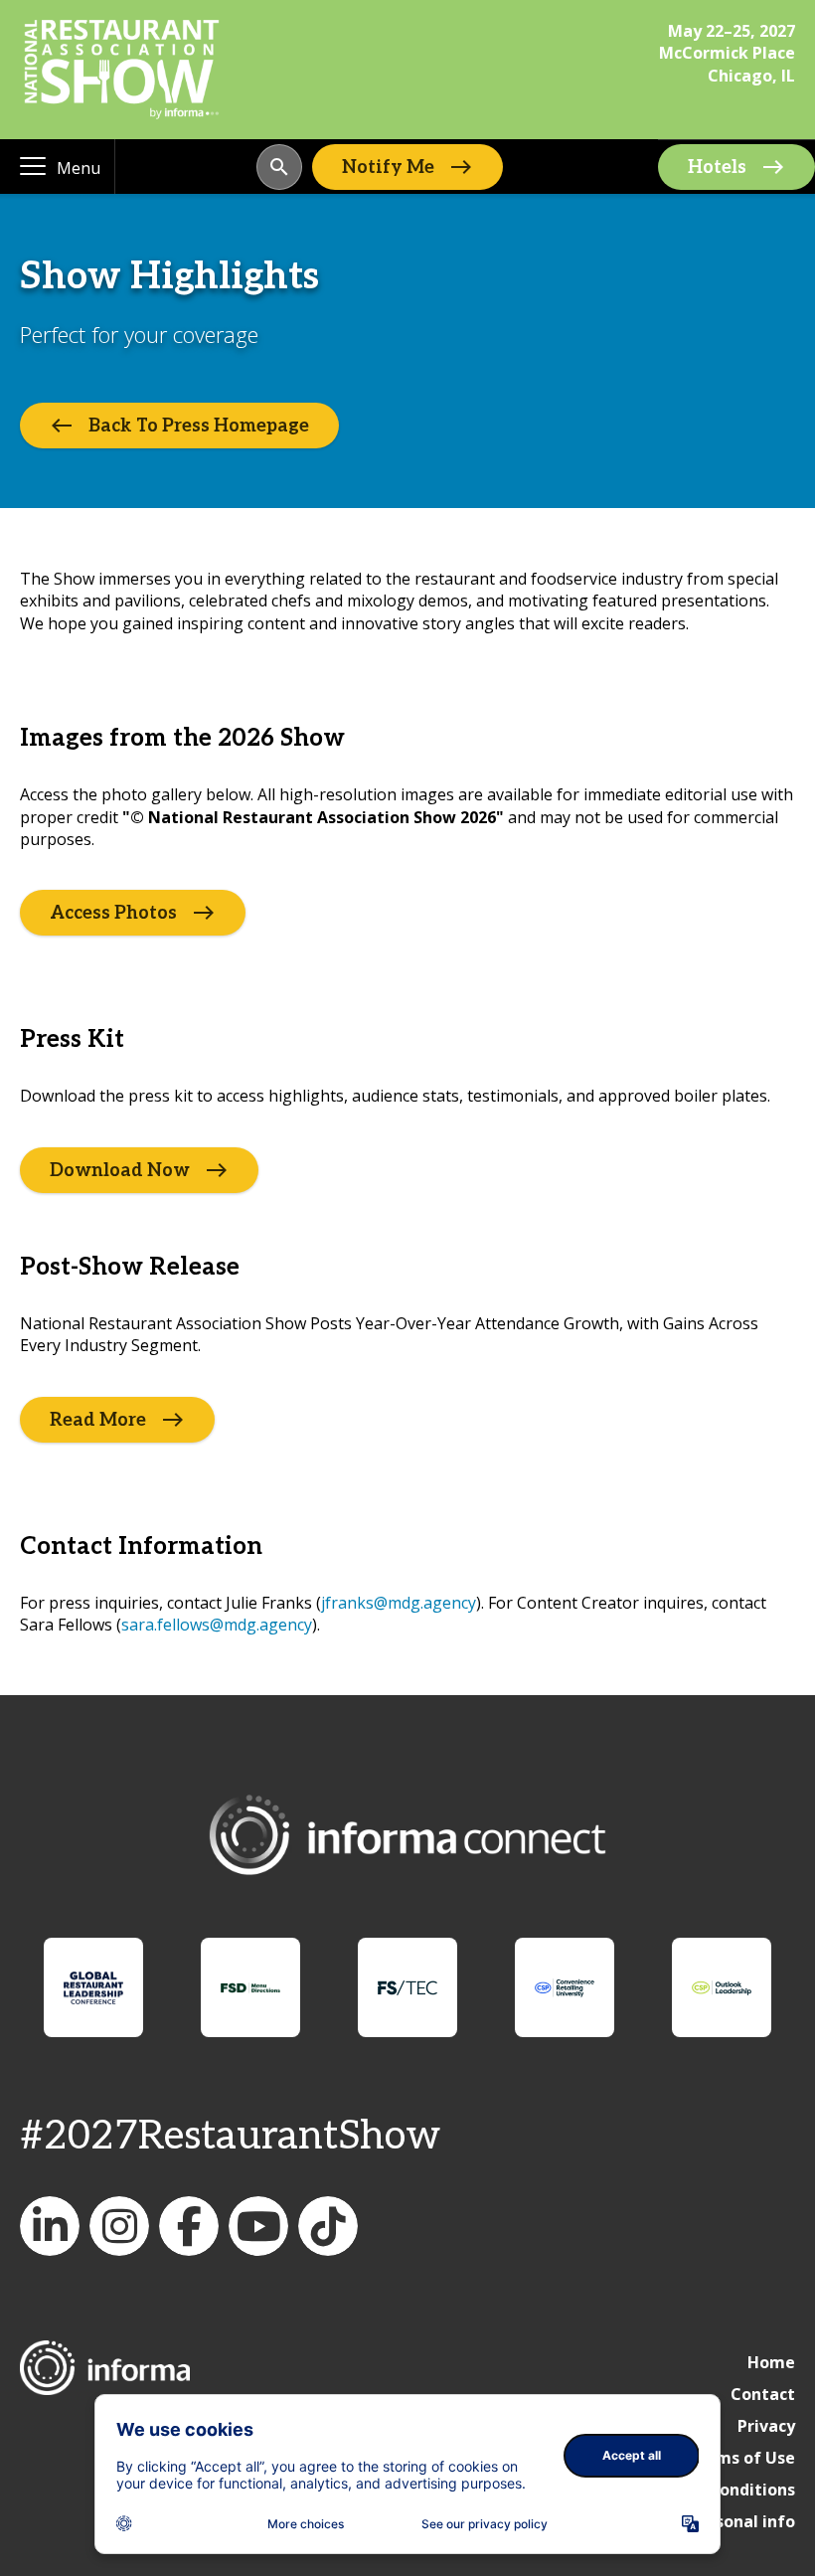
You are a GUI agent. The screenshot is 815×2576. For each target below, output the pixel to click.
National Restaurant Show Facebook (189, 2226)
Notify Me (388, 167)
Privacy (766, 2426)
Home (771, 2362)
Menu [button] (79, 168)
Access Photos (113, 913)
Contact (763, 2394)
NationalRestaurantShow (119, 2226)
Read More (98, 1419)
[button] (279, 167)
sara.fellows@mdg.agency (217, 1625)
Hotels (717, 168)
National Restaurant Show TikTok (328, 2226)
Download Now (120, 1170)
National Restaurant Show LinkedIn (50, 2226)
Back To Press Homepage (199, 426)
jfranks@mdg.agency (399, 1603)
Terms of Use (741, 2458)
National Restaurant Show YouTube (258, 2226)
